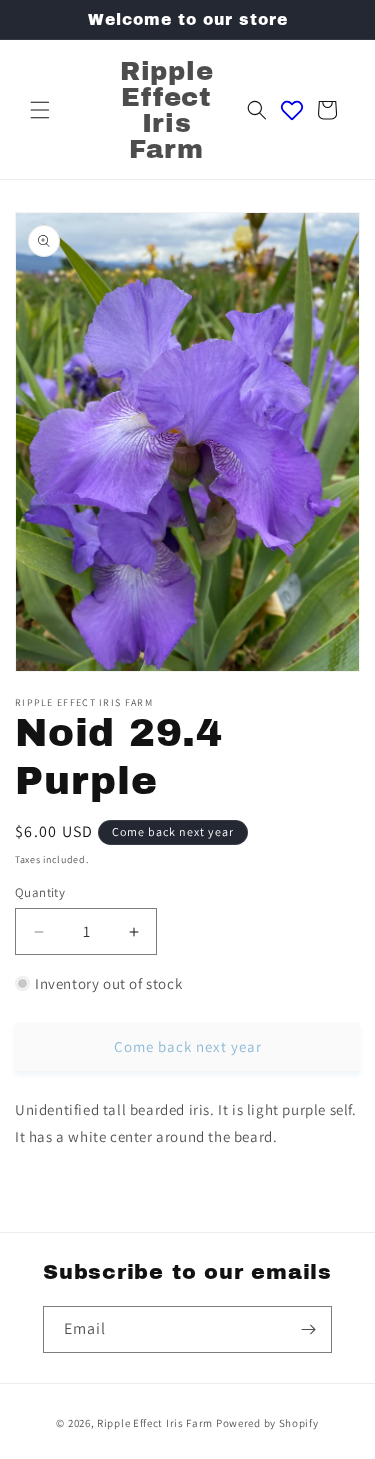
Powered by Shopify (267, 1423)
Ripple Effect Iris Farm (155, 1423)
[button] (40, 110)
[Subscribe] (309, 1329)
